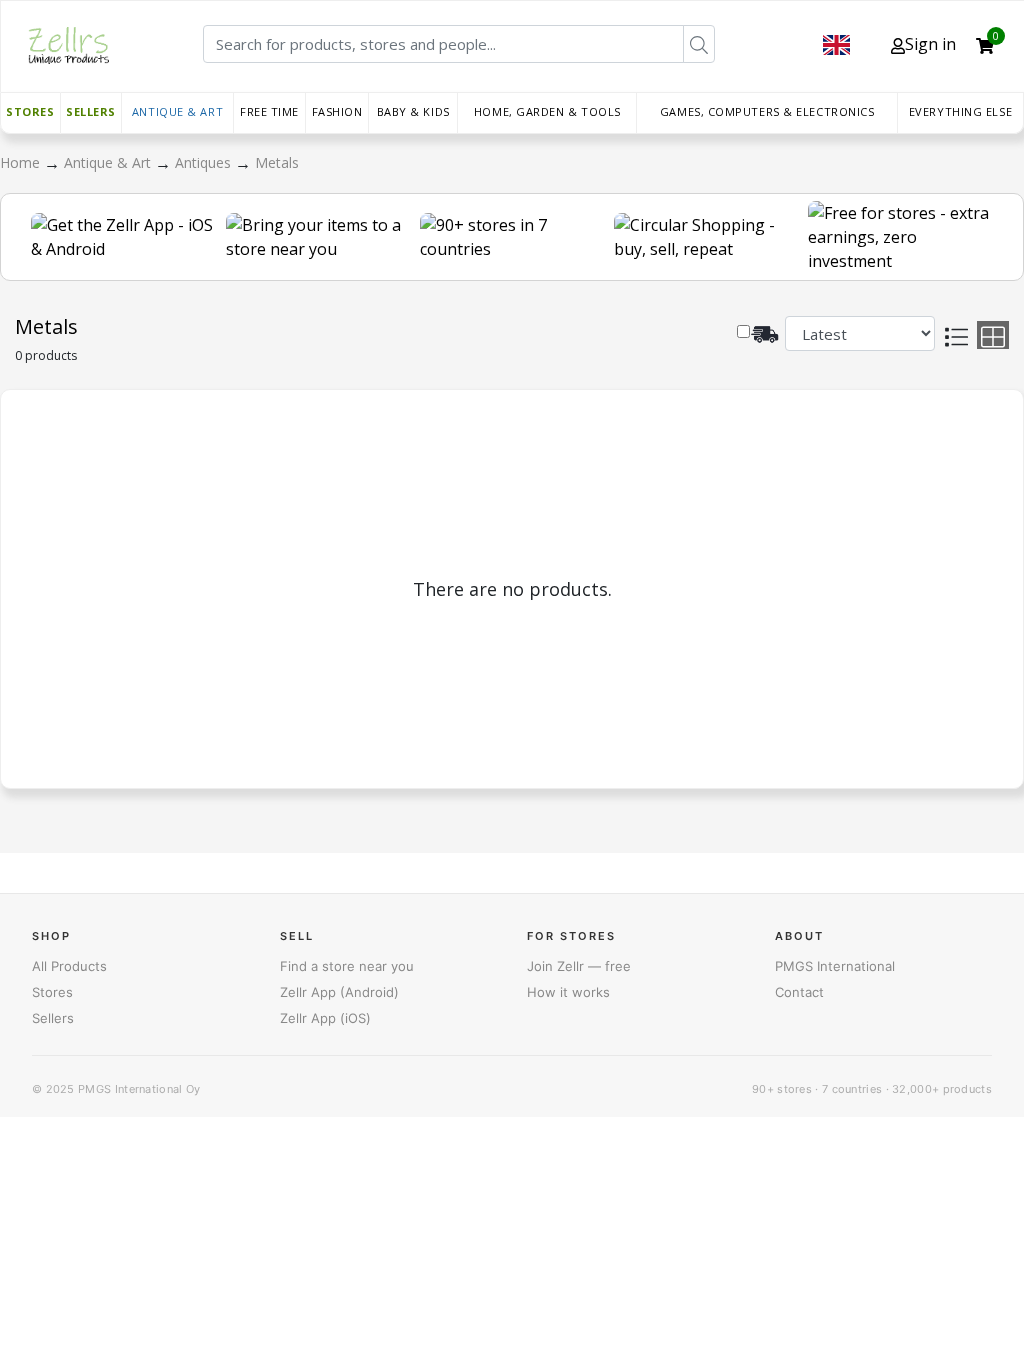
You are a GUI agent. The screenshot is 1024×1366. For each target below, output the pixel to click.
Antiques (205, 162)
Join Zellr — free (579, 966)
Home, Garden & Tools (547, 111)
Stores (30, 111)
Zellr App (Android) (339, 992)
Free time (269, 111)
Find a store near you (347, 966)
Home (22, 162)
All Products (69, 966)
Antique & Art (177, 111)
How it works (568, 992)
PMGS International (835, 966)
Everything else (960, 111)
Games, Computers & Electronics (767, 111)
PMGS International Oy (139, 1089)
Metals (277, 162)
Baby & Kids (413, 111)
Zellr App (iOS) (325, 1018)
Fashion (337, 111)
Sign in (930, 44)
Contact (799, 992)
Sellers (91, 111)
